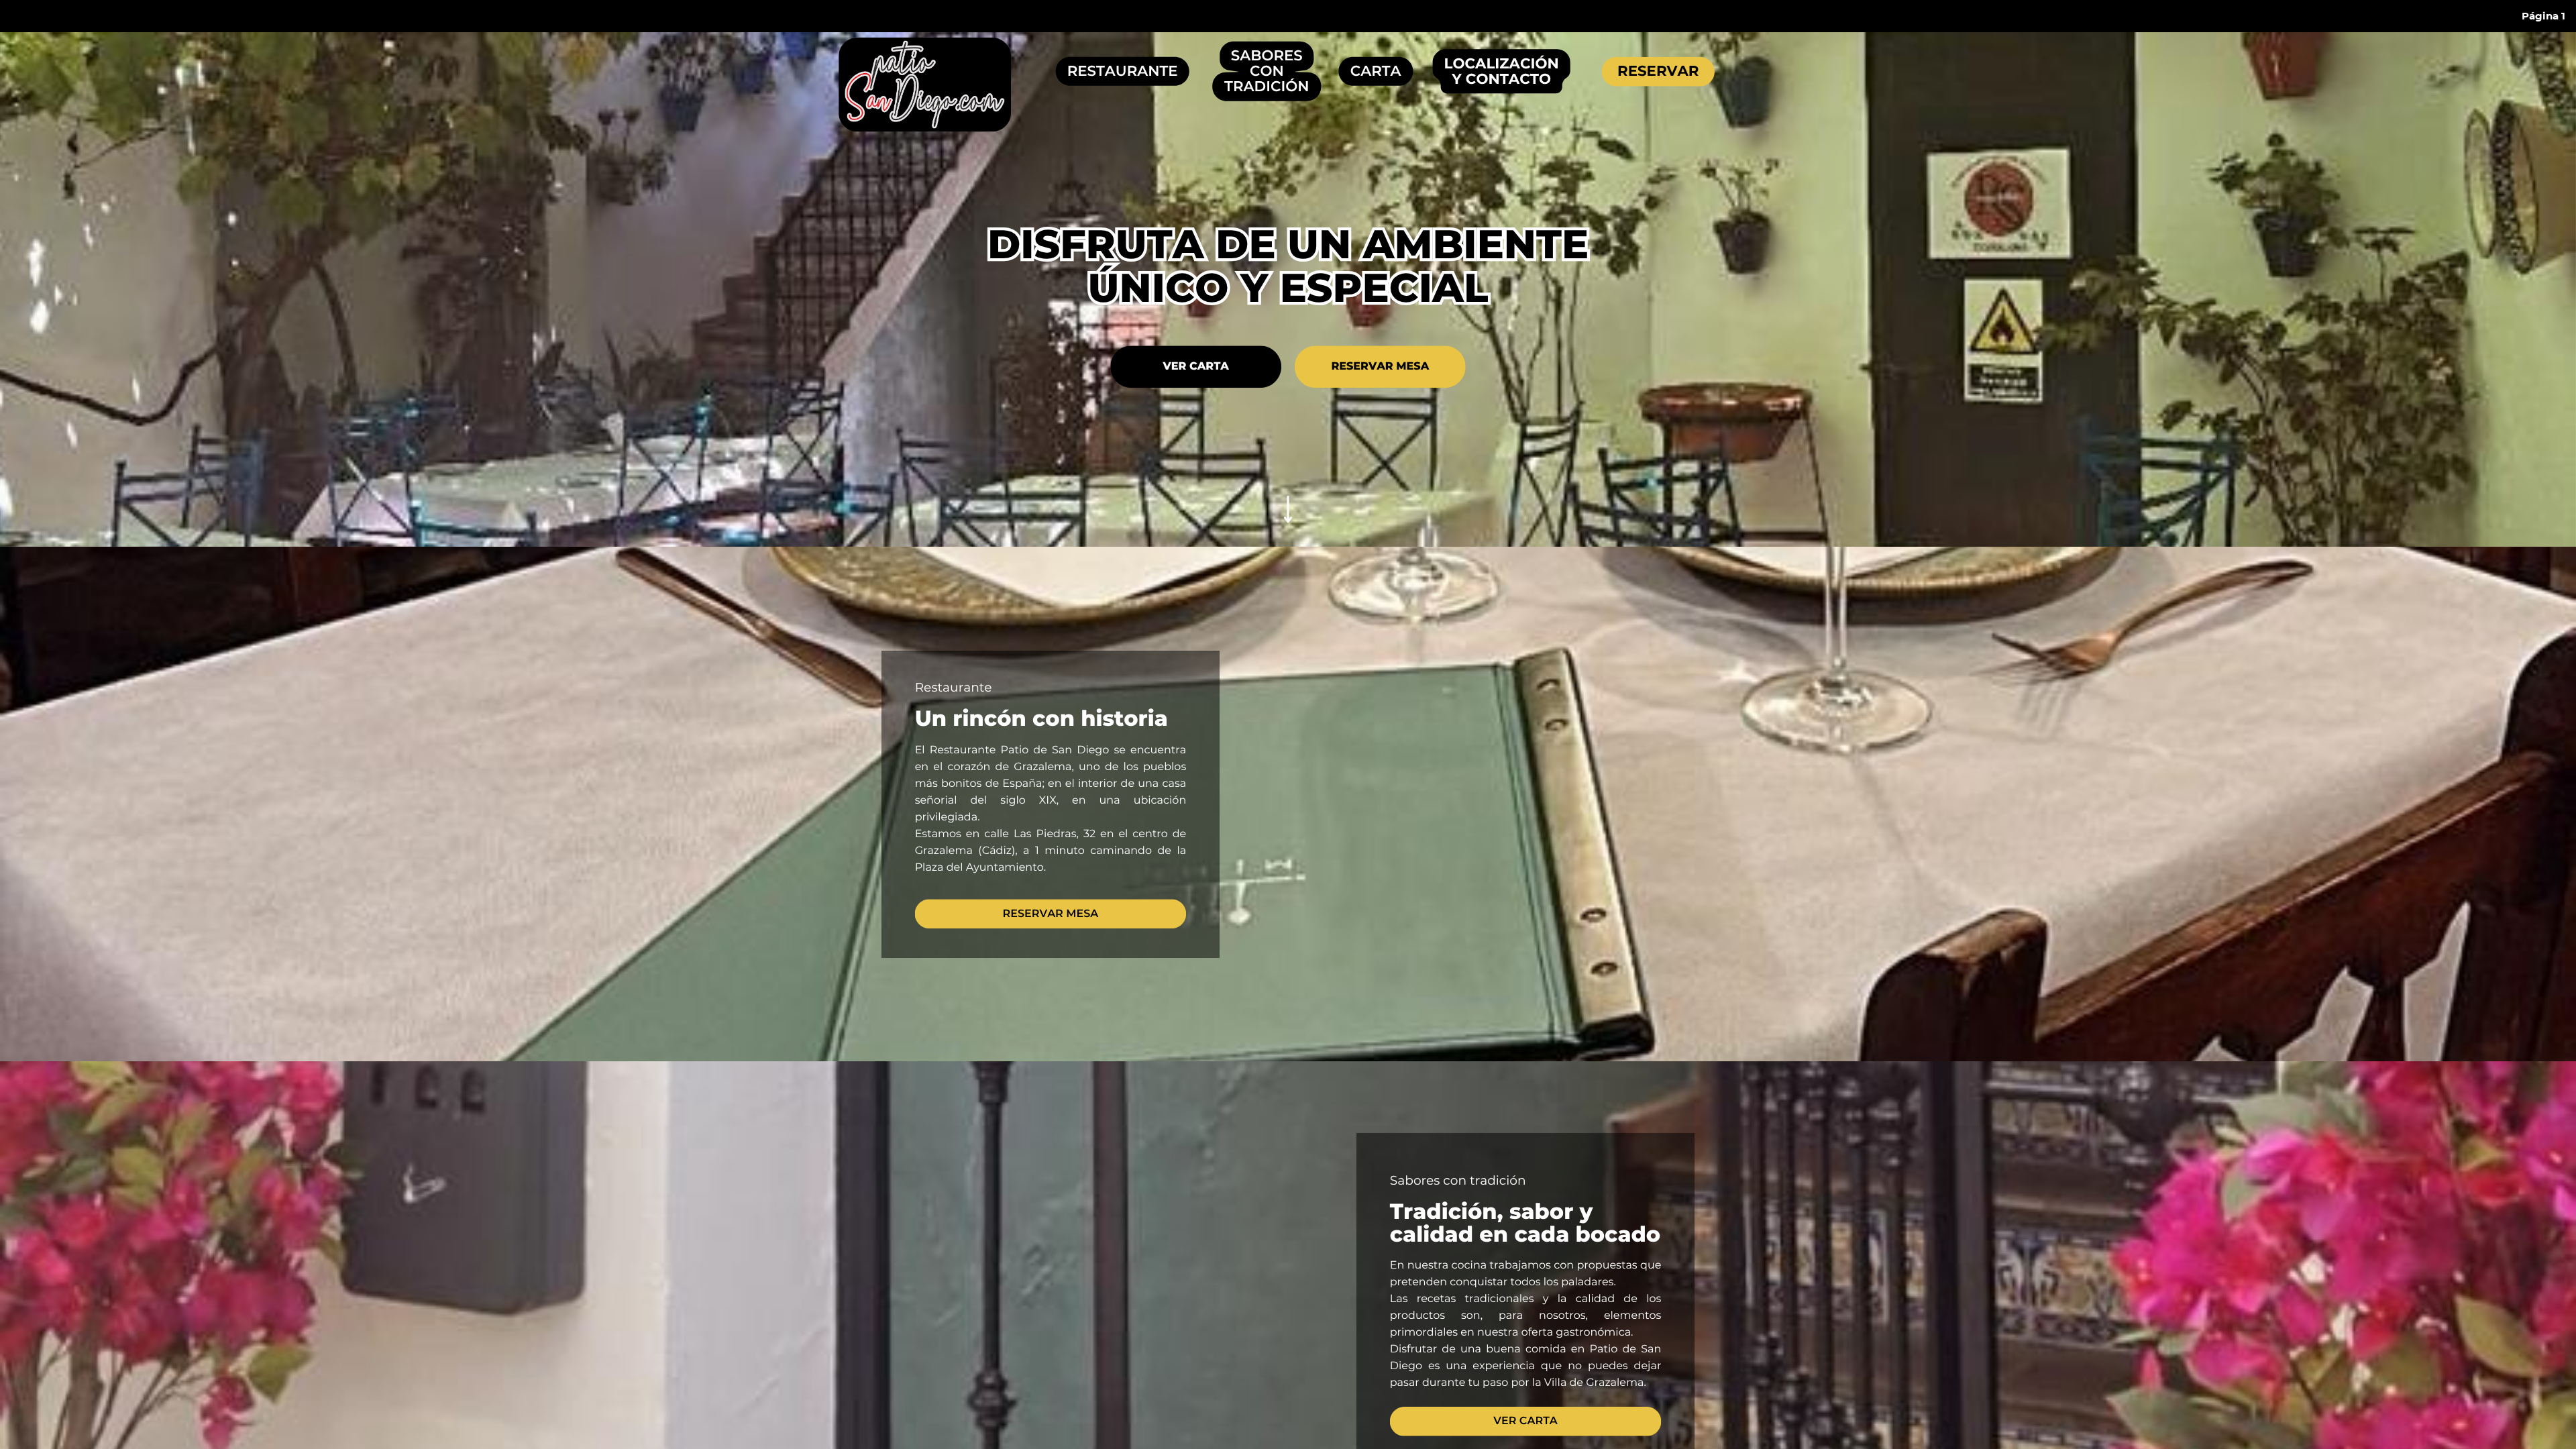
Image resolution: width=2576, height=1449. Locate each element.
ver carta (1195, 367)
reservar (1658, 71)
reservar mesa (1380, 367)
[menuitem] (2543, 16)
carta (1376, 71)
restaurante (1123, 71)
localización (1502, 64)
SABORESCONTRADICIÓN (1267, 71)
